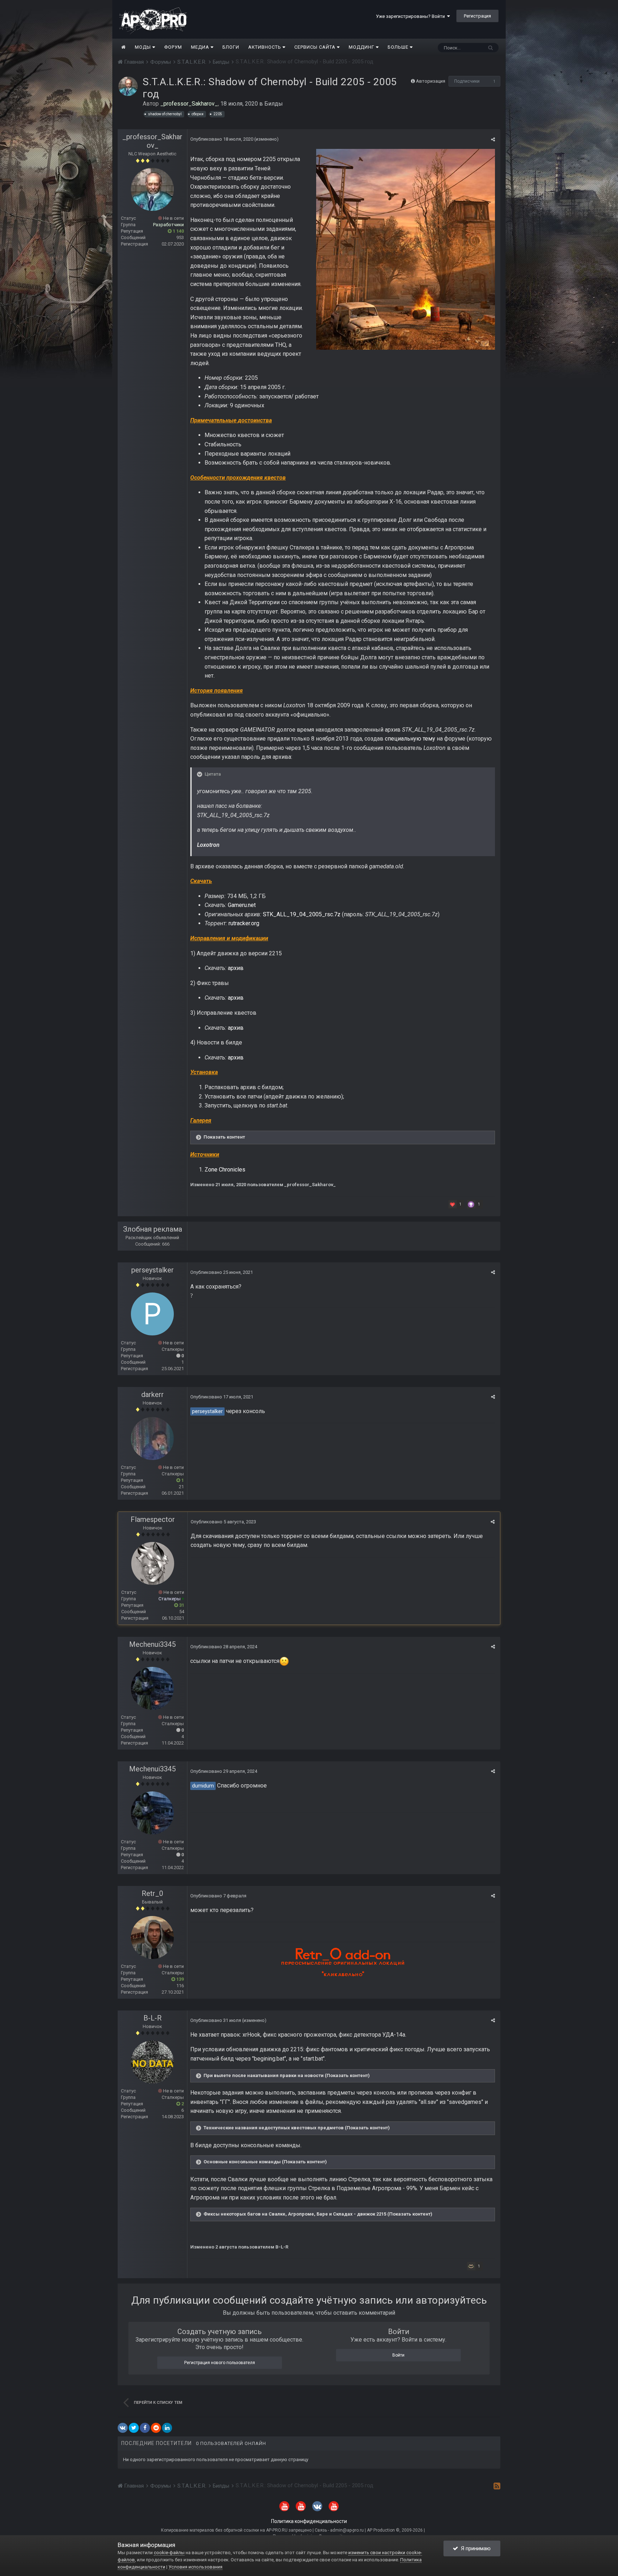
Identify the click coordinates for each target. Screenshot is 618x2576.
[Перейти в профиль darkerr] (152, 1439)
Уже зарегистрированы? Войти (411, 16)
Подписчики (467, 81)
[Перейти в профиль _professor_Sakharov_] (128, 86)
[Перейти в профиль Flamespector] (153, 1563)
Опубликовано (222, 139)
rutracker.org (244, 923)
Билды (274, 104)
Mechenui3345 (152, 1644)
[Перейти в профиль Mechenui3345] (152, 1688)
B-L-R (153, 2018)
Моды (144, 47)
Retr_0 (152, 1893)
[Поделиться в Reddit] (156, 2428)
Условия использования (195, 2567)
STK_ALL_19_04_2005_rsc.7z (302, 914)
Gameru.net (242, 905)
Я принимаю (474, 2548)
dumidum (203, 1786)
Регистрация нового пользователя (220, 2363)
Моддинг (362, 47)
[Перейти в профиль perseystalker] (152, 1314)
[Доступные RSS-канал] (497, 2486)
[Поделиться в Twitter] (134, 2428)
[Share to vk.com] (123, 2428)
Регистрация (477, 16)
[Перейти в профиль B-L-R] (152, 2062)
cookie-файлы (169, 2553)
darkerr (153, 1394)
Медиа (201, 47)
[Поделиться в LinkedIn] (167, 2428)
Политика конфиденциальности (309, 2521)
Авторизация (431, 81)
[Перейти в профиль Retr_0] (152, 1937)
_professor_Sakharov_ (152, 141)
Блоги (231, 47)
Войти (398, 2355)
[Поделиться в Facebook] (145, 2428)
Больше (398, 47)
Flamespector (153, 1519)
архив (236, 968)
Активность (265, 47)
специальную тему (410, 739)
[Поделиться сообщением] (493, 139)
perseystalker (153, 1270)
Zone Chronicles (225, 1170)
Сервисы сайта (316, 47)
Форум (173, 47)
